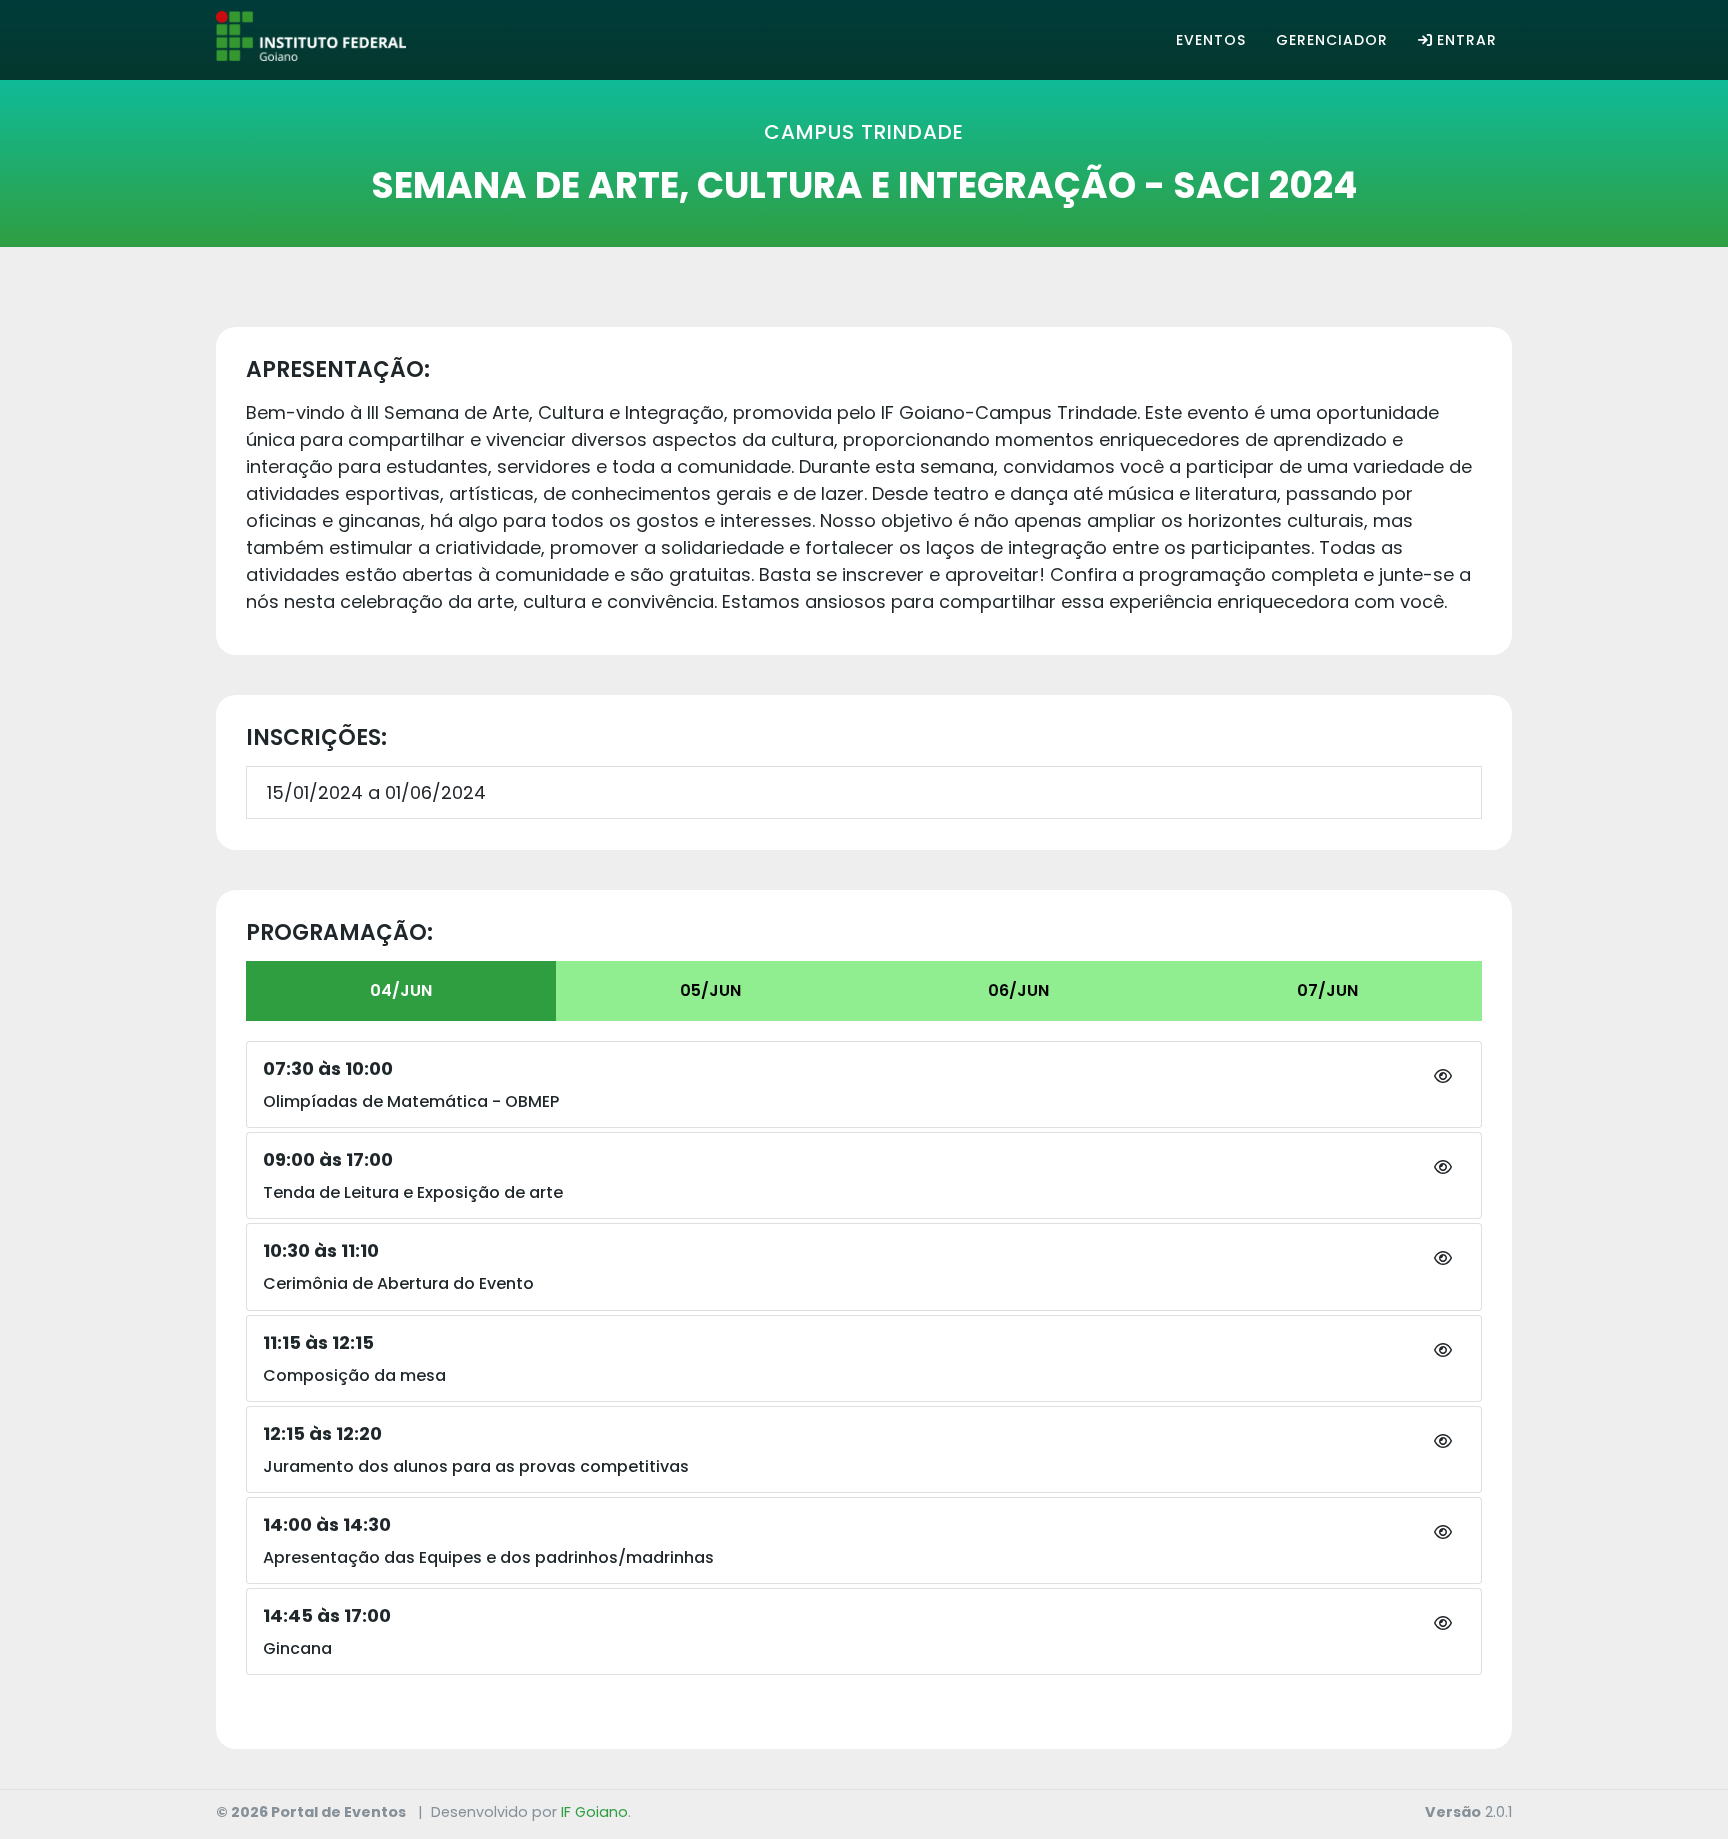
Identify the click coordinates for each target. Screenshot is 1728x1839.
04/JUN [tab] (401, 990)
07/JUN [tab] (1327, 990)
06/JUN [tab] (1018, 990)
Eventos (1211, 40)
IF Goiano (594, 1812)
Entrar (1467, 40)
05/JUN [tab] (710, 990)
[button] (1443, 1077)
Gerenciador (1332, 40)
